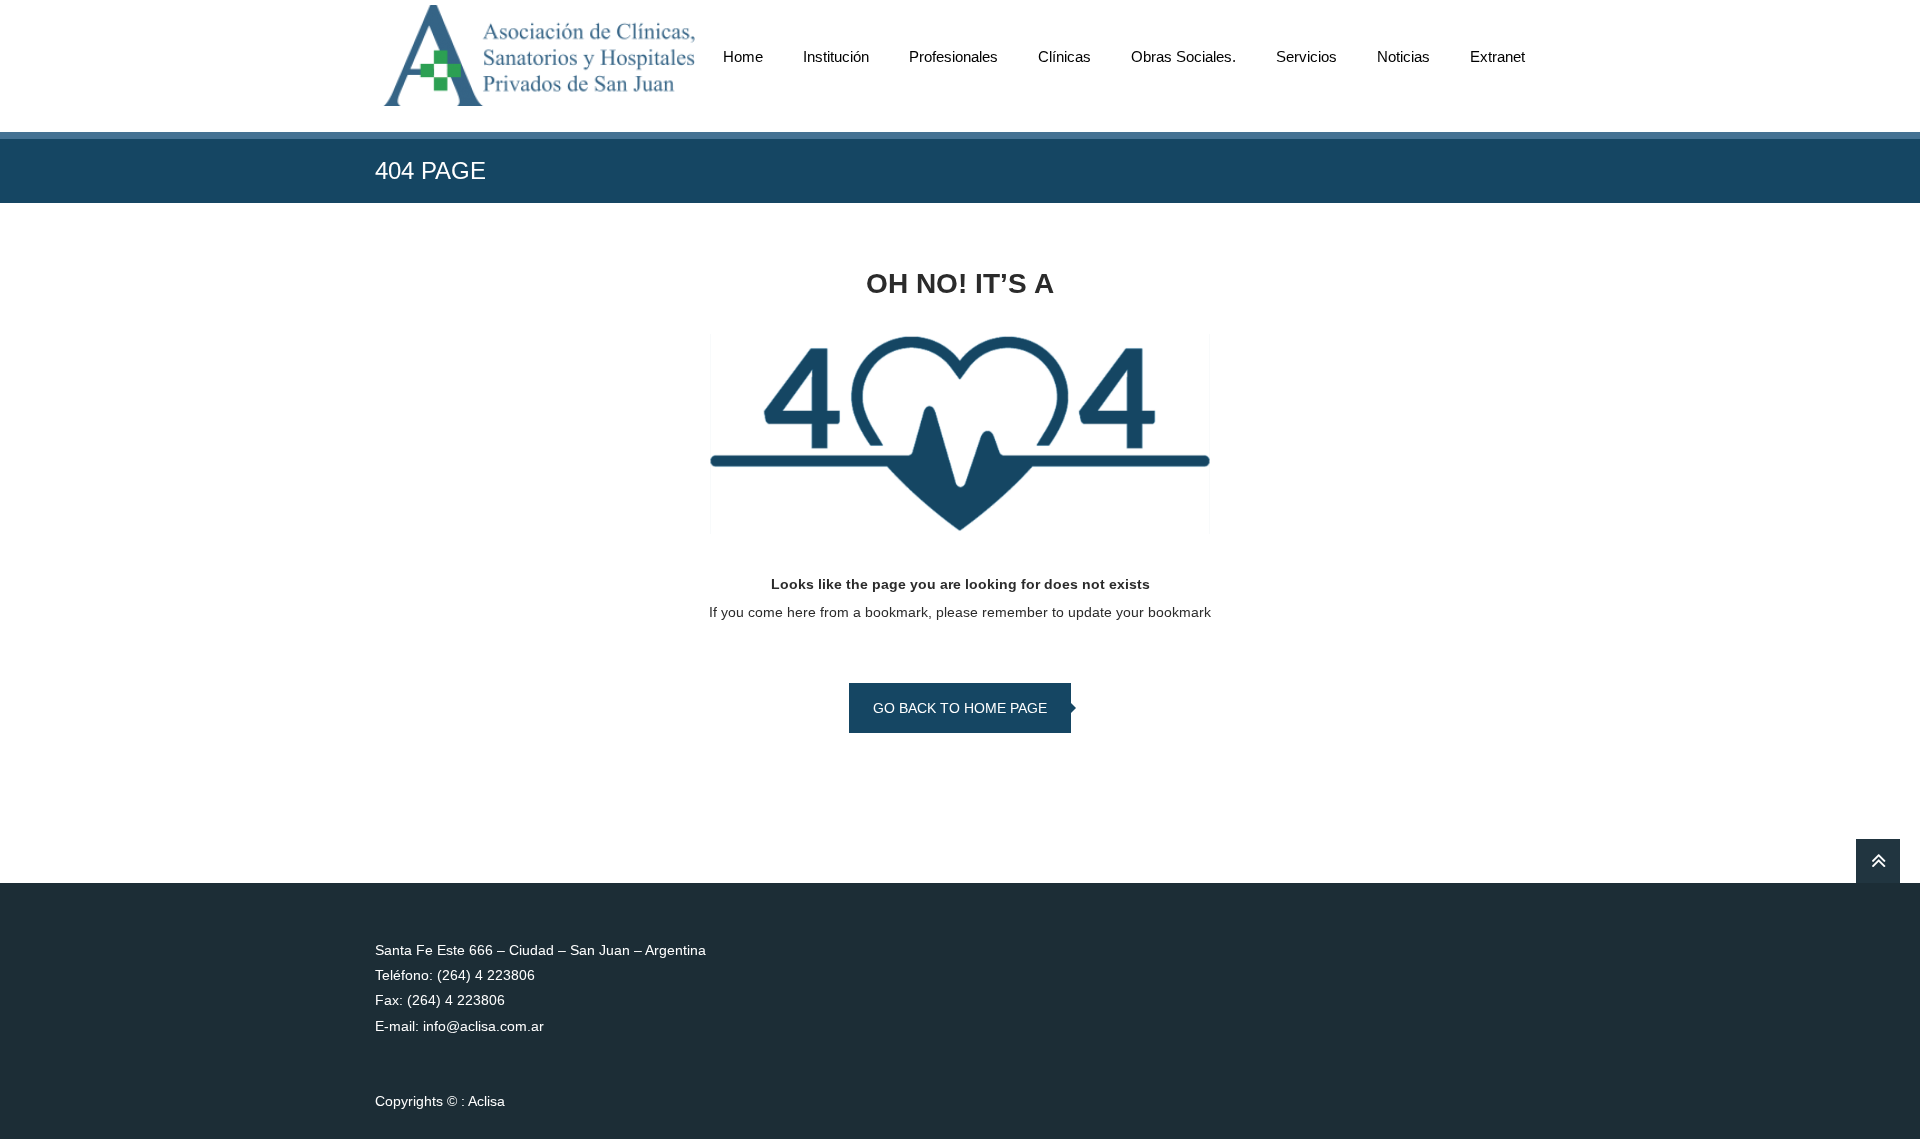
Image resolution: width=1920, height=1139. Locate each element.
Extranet (1497, 56)
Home (743, 56)
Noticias (1403, 56)
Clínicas (1064, 56)
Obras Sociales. (1183, 56)
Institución (836, 56)
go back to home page (960, 708)
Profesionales (953, 56)
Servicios (1306, 56)
